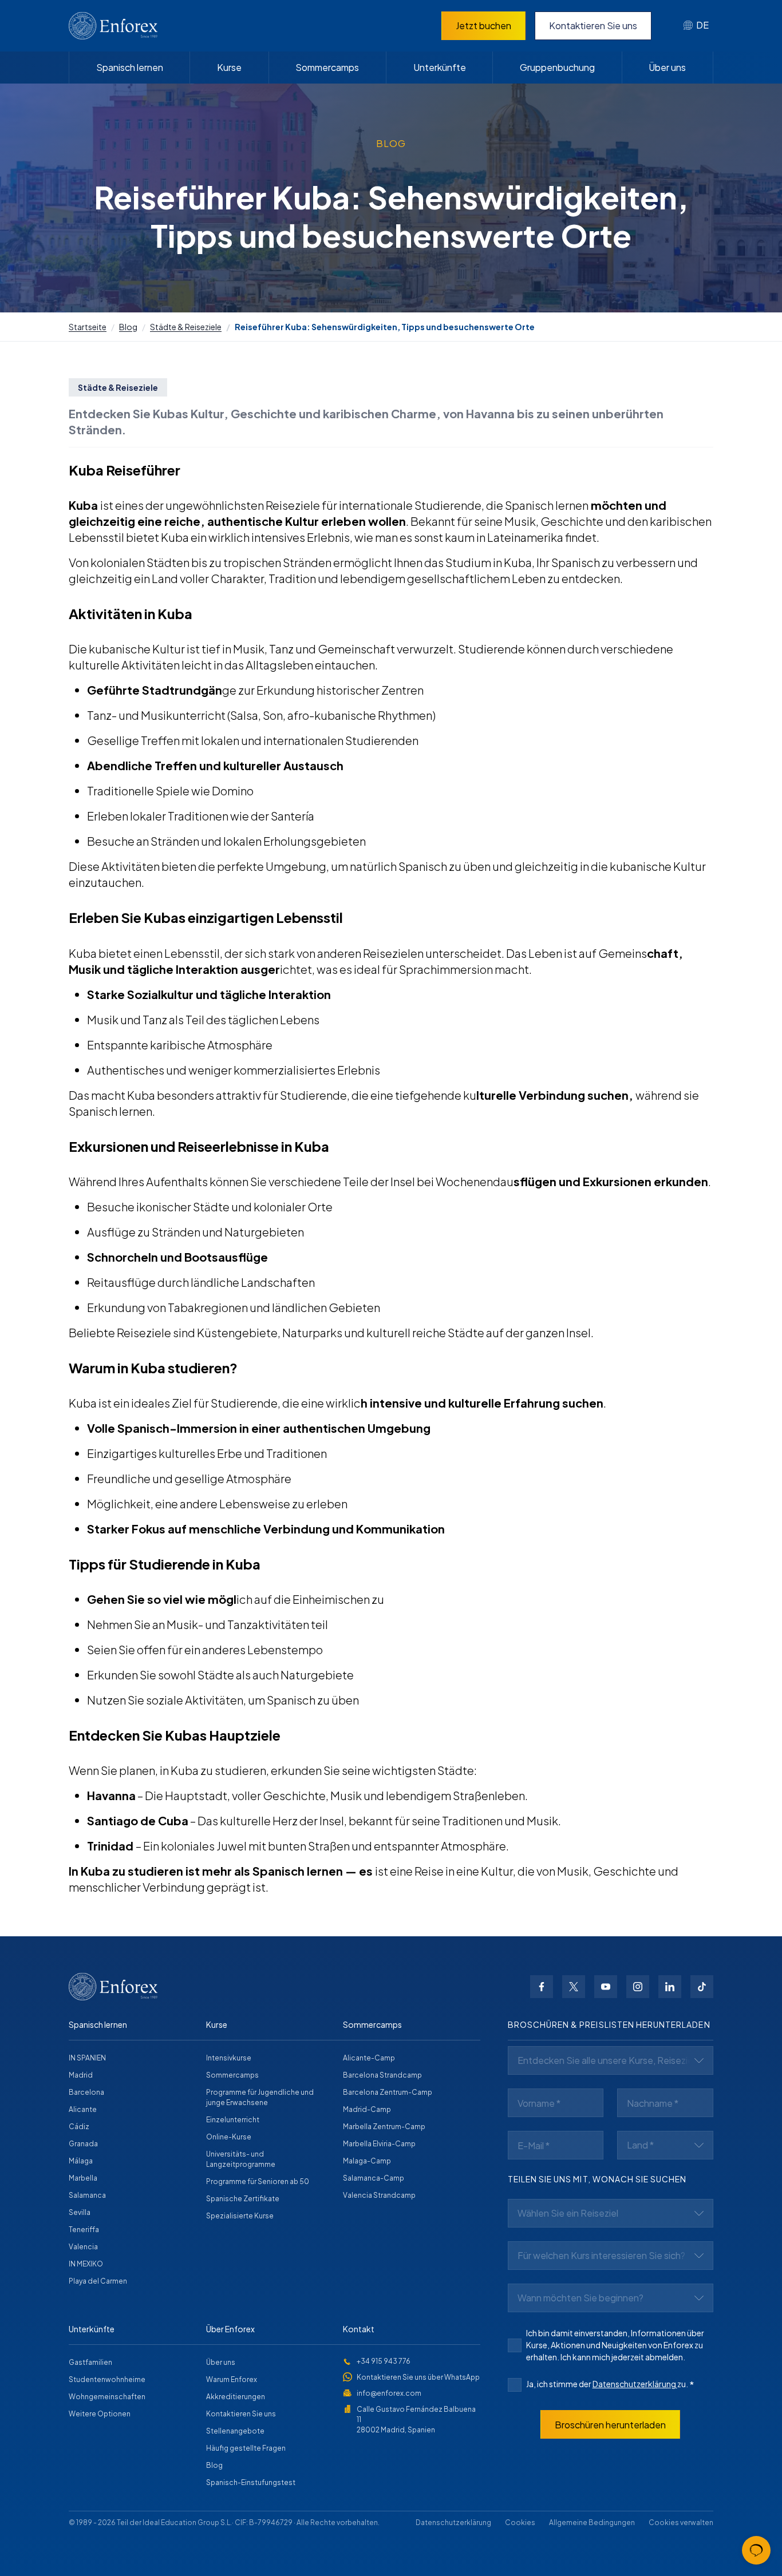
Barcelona (86, 2092)
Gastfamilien (90, 2362)
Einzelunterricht (233, 2120)
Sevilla (80, 2212)
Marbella (83, 2178)
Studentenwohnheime (107, 2379)
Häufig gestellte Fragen (246, 2448)
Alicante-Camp (369, 2058)
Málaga (81, 2161)
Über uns (667, 67)
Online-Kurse (229, 2137)
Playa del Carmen (98, 2281)
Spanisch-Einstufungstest (251, 2482)
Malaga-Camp (367, 2161)
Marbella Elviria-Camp (379, 2144)
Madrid (81, 2075)
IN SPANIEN (87, 2058)
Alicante (83, 2109)
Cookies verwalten (681, 2523)
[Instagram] (638, 1987)
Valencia (83, 2247)
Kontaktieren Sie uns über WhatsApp (418, 2377)
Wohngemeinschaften (107, 2397)
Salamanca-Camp (374, 2178)
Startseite (88, 327)
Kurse (229, 67)
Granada (83, 2144)
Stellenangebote (235, 2431)
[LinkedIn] (670, 1987)
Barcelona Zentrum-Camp (388, 2092)
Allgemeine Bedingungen (592, 2523)
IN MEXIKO (86, 2264)
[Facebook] (542, 1987)
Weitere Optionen (100, 2414)
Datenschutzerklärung (635, 2384)
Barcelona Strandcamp (382, 2075)
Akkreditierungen (236, 2397)
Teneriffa (84, 2230)
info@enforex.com (389, 2393)
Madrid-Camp (367, 2109)
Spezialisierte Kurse (240, 2216)
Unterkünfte (440, 67)
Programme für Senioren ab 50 (258, 2181)
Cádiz (79, 2127)
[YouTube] (606, 1987)
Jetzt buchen (483, 25)
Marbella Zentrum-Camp (384, 2127)
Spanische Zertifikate (243, 2199)
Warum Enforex (232, 2379)
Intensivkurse (229, 2058)
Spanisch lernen (130, 67)
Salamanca (87, 2195)
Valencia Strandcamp (379, 2195)
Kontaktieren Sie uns (593, 25)
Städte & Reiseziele (186, 327)
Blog (128, 327)
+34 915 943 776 (384, 2361)
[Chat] (756, 2550)
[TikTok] (702, 1987)
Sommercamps (327, 67)
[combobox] (696, 26)
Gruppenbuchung (557, 67)
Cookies (520, 2523)
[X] (574, 1987)
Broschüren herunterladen (610, 2425)
